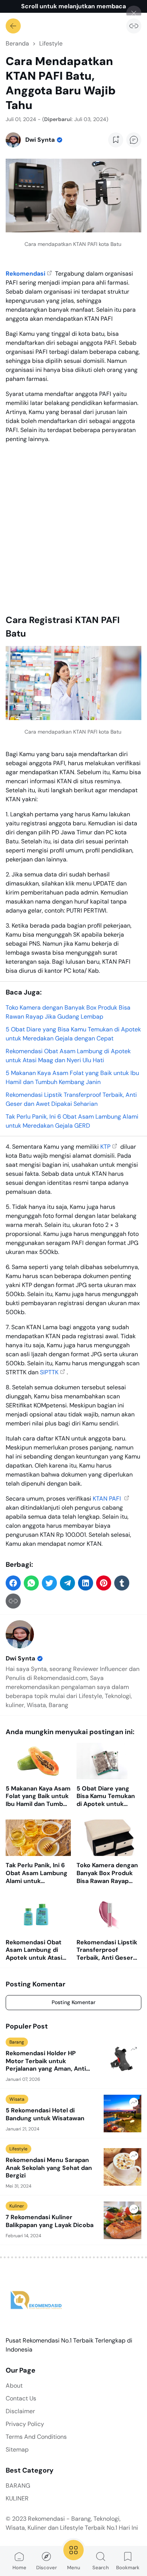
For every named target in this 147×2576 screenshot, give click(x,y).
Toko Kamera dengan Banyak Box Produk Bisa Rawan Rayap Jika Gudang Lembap (107, 1873)
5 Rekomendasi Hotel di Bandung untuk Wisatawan (45, 2114)
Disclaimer (20, 2411)
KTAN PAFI (108, 1499)
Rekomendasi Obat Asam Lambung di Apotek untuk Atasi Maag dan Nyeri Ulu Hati (34, 1950)
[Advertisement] (73, 526)
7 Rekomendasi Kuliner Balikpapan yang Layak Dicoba (50, 2221)
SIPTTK (49, 1372)
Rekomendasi (25, 274)
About (14, 2386)
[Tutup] (134, 13)
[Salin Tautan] (134, 26)
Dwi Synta (20, 1658)
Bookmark (128, 2568)
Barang (17, 2042)
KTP (105, 1147)
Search (101, 2568)
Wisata (17, 2099)
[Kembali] (13, 26)
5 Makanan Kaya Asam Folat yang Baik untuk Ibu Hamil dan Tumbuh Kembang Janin (38, 1797)
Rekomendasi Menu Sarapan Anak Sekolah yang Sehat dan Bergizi (49, 2168)
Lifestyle (18, 2149)
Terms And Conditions (36, 2437)
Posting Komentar (73, 2002)
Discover (47, 2568)
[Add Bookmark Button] (116, 140)
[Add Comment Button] (134, 140)
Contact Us (21, 2398)
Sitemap (17, 2449)
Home (19, 2568)
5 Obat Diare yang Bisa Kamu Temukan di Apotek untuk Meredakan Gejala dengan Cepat (106, 1797)
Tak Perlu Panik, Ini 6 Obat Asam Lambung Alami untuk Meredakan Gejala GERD (37, 1873)
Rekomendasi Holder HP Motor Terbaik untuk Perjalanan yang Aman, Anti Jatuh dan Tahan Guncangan (48, 2061)
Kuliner (17, 2206)
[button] (13, 1583)
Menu (74, 2568)
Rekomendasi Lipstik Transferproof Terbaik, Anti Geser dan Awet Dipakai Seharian (107, 1950)
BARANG (18, 2486)
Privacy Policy (25, 2424)
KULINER (17, 2498)
